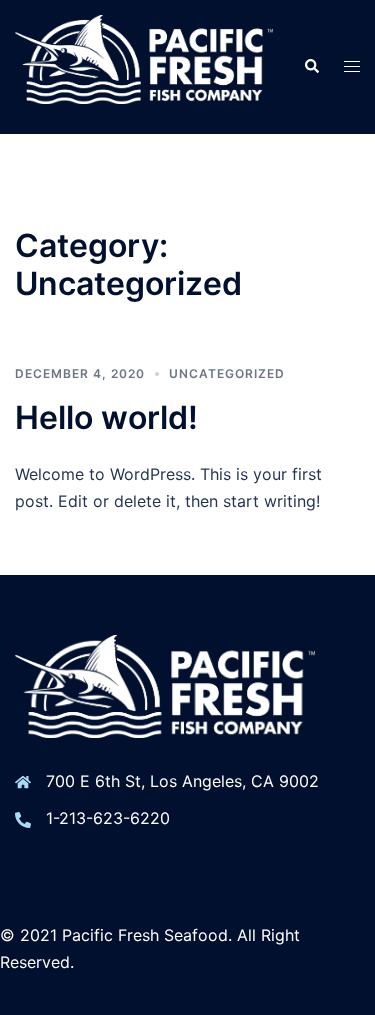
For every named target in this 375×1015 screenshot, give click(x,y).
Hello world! (106, 417)
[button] (311, 67)
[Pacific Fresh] (144, 65)
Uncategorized (227, 373)
